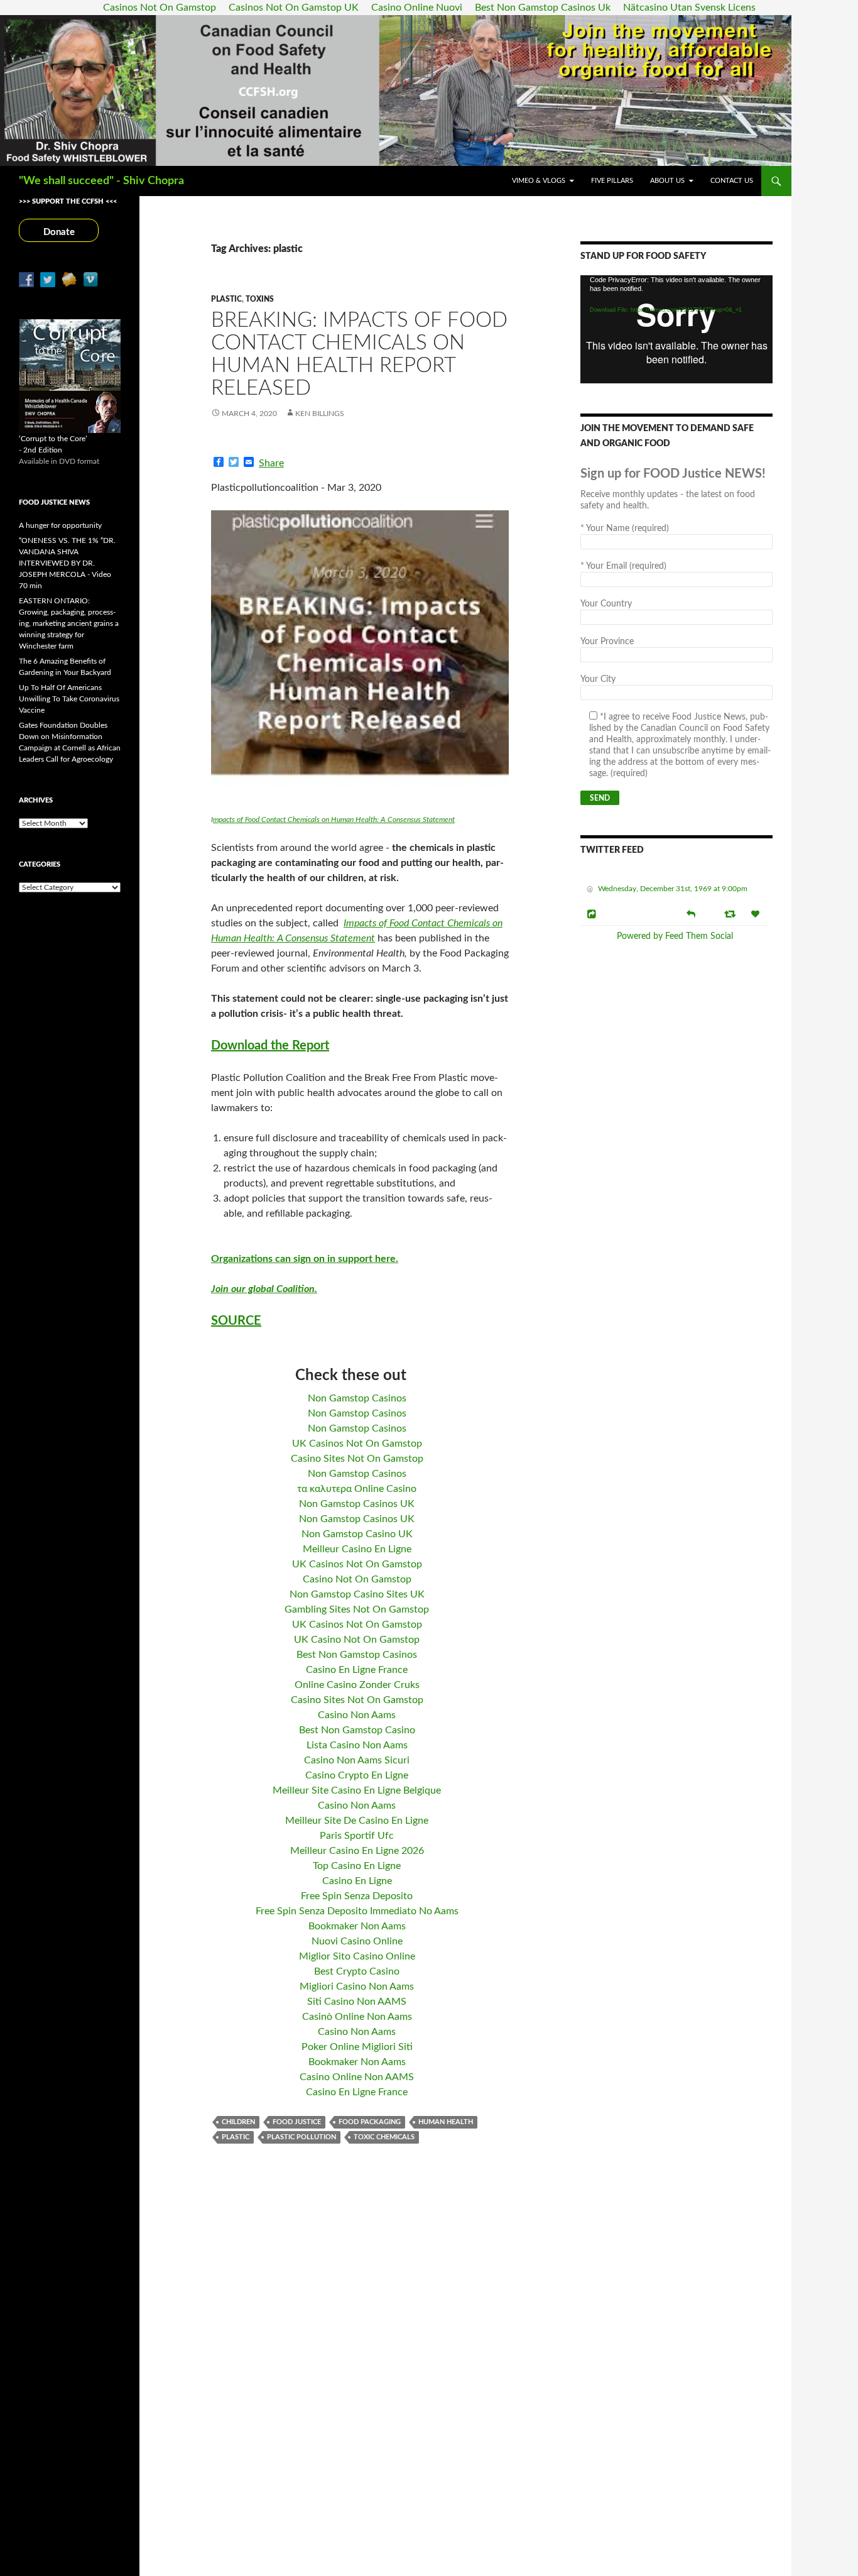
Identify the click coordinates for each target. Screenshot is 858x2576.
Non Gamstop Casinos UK (357, 1504)
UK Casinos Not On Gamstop (357, 1444)
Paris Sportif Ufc (357, 1836)
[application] (676, 329)
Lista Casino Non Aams (357, 1745)
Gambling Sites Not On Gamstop (357, 1609)
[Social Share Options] (593, 914)
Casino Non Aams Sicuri (357, 1760)
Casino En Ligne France (357, 1670)
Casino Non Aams (357, 1715)
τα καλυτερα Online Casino (357, 1489)
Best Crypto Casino (357, 1971)
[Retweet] (731, 914)
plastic (236, 2137)
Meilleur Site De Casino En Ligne (357, 1821)
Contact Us (732, 181)
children (238, 2122)
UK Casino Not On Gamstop (357, 1640)
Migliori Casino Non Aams (357, 1987)
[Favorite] (757, 914)
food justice (297, 2122)
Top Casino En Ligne (357, 1866)
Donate (59, 232)
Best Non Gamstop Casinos (357, 1655)
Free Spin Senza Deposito (357, 1896)
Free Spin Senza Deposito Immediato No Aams (357, 1911)
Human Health (446, 2122)
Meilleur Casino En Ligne (357, 1549)
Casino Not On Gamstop (357, 1579)
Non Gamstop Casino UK (357, 1534)
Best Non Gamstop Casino (357, 1730)
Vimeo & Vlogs (539, 181)
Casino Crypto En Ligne (357, 1775)
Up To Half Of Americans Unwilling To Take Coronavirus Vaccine (69, 699)
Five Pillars (612, 181)
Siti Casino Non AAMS (357, 2002)
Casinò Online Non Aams (357, 2017)
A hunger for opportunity (60, 525)
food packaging (370, 2122)
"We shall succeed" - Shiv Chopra (101, 181)
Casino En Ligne (357, 1881)
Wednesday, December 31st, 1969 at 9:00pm (673, 889)
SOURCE (236, 1321)
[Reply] (691, 913)
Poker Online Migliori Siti (357, 2047)
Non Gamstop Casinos (357, 1398)
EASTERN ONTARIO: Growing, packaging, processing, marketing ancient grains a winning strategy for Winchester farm (69, 623)
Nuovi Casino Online (357, 1941)
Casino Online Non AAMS (357, 2077)
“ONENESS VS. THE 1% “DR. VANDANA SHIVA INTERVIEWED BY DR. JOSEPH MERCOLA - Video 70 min (67, 563)
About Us (667, 181)
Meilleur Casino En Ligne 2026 (357, 1851)
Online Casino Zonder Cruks (357, 1685)
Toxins (260, 299)
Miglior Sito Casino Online (357, 1956)
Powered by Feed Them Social (675, 936)
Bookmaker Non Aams (357, 1926)
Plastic (226, 299)
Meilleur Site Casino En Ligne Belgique (357, 1790)
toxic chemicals (384, 2137)
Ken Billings (320, 414)
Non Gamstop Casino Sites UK (357, 1594)
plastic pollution (301, 2137)
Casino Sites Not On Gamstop (357, 1459)
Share (271, 463)
